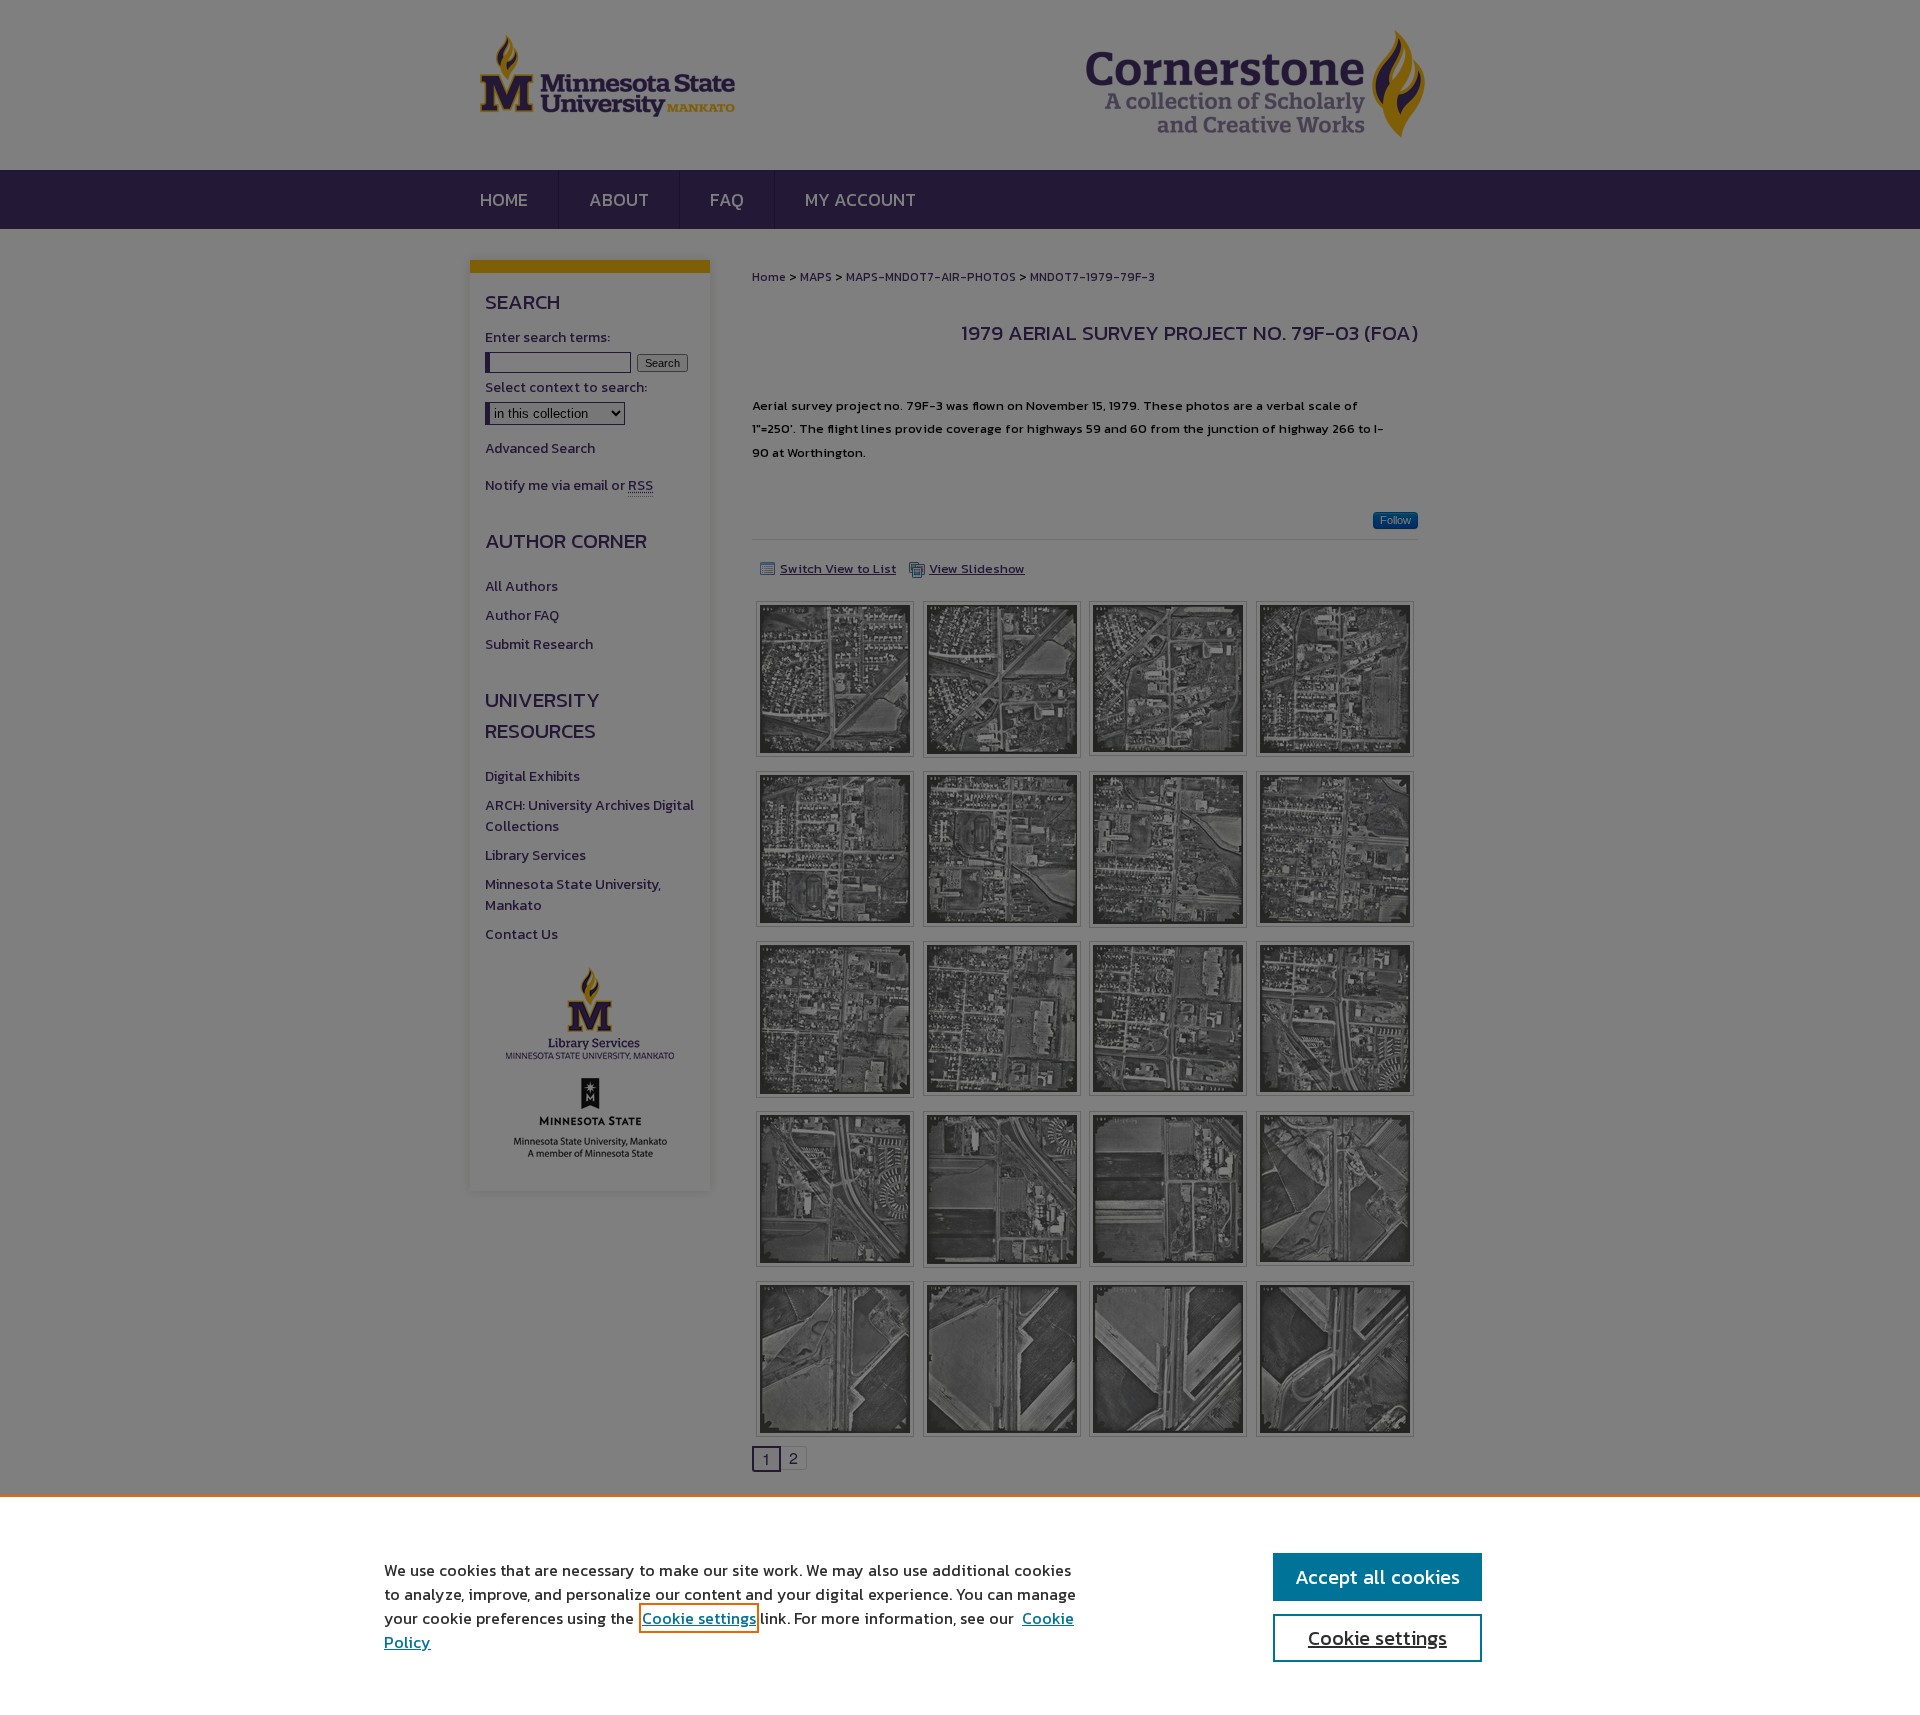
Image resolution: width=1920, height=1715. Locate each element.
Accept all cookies (1377, 1577)
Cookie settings (699, 1618)
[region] (960, 1605)
